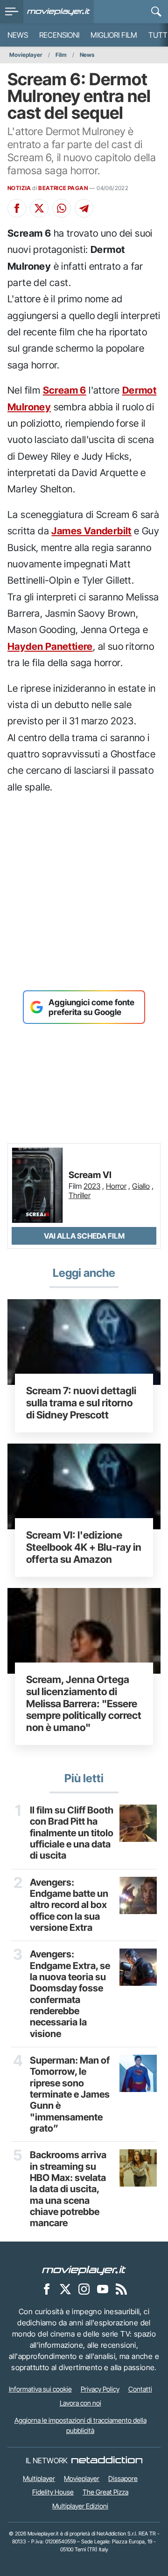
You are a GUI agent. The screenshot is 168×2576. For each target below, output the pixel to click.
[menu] (12, 12)
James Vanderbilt (91, 531)
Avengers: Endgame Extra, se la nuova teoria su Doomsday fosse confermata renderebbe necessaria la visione (70, 1994)
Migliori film (114, 35)
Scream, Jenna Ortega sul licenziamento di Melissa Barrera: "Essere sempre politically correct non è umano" (84, 1703)
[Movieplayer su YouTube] (103, 2289)
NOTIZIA (19, 188)
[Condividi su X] (39, 208)
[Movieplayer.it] (59, 12)
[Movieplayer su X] (65, 2289)
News (18, 35)
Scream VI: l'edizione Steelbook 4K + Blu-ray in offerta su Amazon (84, 1547)
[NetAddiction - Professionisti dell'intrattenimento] (107, 2460)
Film (61, 55)
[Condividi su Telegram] (84, 208)
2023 (92, 1186)
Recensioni (59, 35)
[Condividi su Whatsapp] (62, 208)
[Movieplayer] (84, 2269)
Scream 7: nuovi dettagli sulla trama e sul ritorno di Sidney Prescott (81, 1403)
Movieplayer (26, 55)
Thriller (80, 1195)
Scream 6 (65, 390)
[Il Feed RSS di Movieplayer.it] (121, 2289)
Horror (116, 1186)
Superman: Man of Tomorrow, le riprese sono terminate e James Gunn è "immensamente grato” (70, 2094)
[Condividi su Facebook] (17, 208)
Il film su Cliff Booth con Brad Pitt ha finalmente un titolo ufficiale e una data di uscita (72, 1833)
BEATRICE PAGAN (63, 188)
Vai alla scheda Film (84, 1236)
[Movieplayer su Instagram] (84, 2289)
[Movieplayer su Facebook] (47, 2289)
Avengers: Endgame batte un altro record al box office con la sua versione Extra (69, 1905)
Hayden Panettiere (50, 646)
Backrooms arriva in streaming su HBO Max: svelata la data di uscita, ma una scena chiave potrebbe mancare (68, 2189)
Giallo (141, 1186)
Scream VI (90, 1175)
